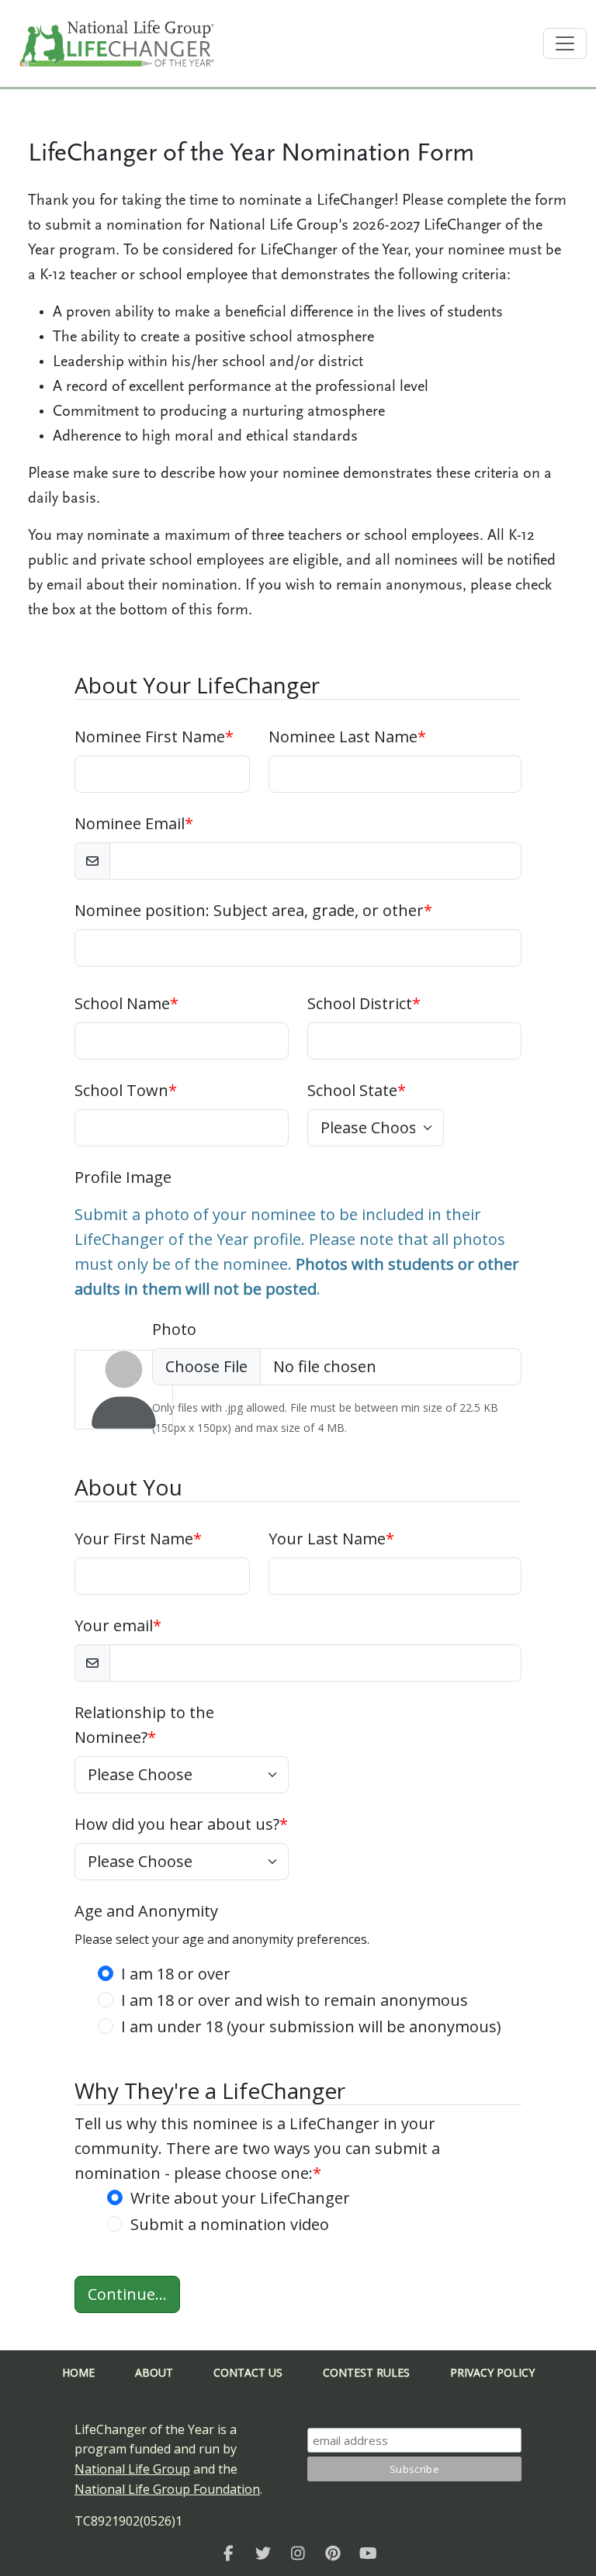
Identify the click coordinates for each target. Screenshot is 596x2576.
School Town (126, 1090)
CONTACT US (248, 2372)
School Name (126, 1003)
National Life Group (132, 2469)
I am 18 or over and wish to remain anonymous (295, 2000)
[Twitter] (263, 2554)
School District (364, 1003)
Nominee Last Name (347, 736)
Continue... (127, 2294)
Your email (118, 1625)
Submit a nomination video (230, 2224)
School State (357, 1090)
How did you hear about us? (181, 1824)
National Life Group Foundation (167, 2489)
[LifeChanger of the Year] (229, 2554)
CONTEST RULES (366, 2372)
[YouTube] (368, 2554)
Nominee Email (134, 823)
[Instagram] (298, 2554)
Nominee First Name (154, 736)
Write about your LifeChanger (240, 2198)
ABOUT (154, 2372)
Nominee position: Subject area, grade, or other (253, 910)
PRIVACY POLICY (492, 2372)
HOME (78, 2372)
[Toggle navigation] (565, 43)
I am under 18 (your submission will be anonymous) (311, 2026)
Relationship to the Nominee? (144, 1725)
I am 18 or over (176, 1974)
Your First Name (138, 1539)
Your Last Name (331, 1539)
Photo (174, 1329)
